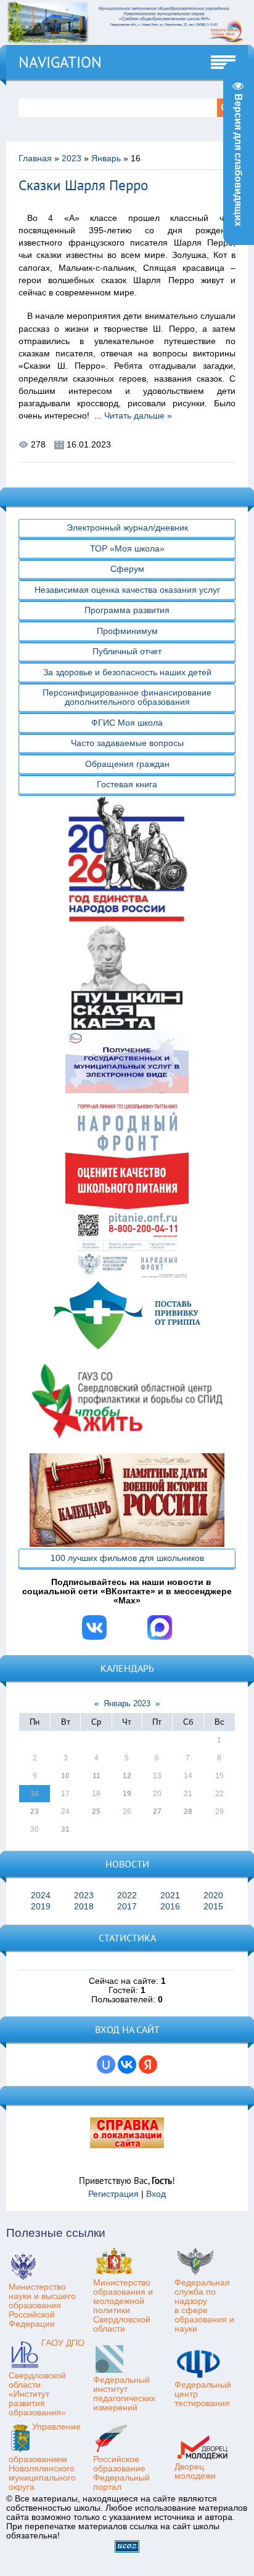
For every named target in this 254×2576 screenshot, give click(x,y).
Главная (35, 158)
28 (188, 1812)
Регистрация (113, 2194)
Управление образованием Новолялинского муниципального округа (45, 2457)
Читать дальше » (138, 416)
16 (35, 1794)
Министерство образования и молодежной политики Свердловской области (123, 2306)
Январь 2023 (127, 1703)
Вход (156, 2194)
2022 (127, 1896)
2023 (72, 158)
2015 (213, 1907)
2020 (213, 1896)
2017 (127, 1907)
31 (65, 1829)
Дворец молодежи (195, 2471)
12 (127, 1776)
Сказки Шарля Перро (83, 185)
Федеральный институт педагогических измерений (124, 2394)
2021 (170, 1896)
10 (65, 1776)
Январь (106, 158)
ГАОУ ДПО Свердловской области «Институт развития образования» (47, 2378)
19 (127, 1794)
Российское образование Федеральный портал (121, 2473)
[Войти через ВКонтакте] (127, 2064)
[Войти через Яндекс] (148, 2064)
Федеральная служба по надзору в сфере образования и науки (204, 2306)
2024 (41, 1896)
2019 (41, 1907)
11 (96, 1776)
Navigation (60, 62)
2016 (170, 1907)
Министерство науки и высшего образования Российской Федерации (42, 2305)
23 (35, 1812)
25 (96, 1812)
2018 (84, 1907)
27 (157, 1812)
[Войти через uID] (106, 2064)
